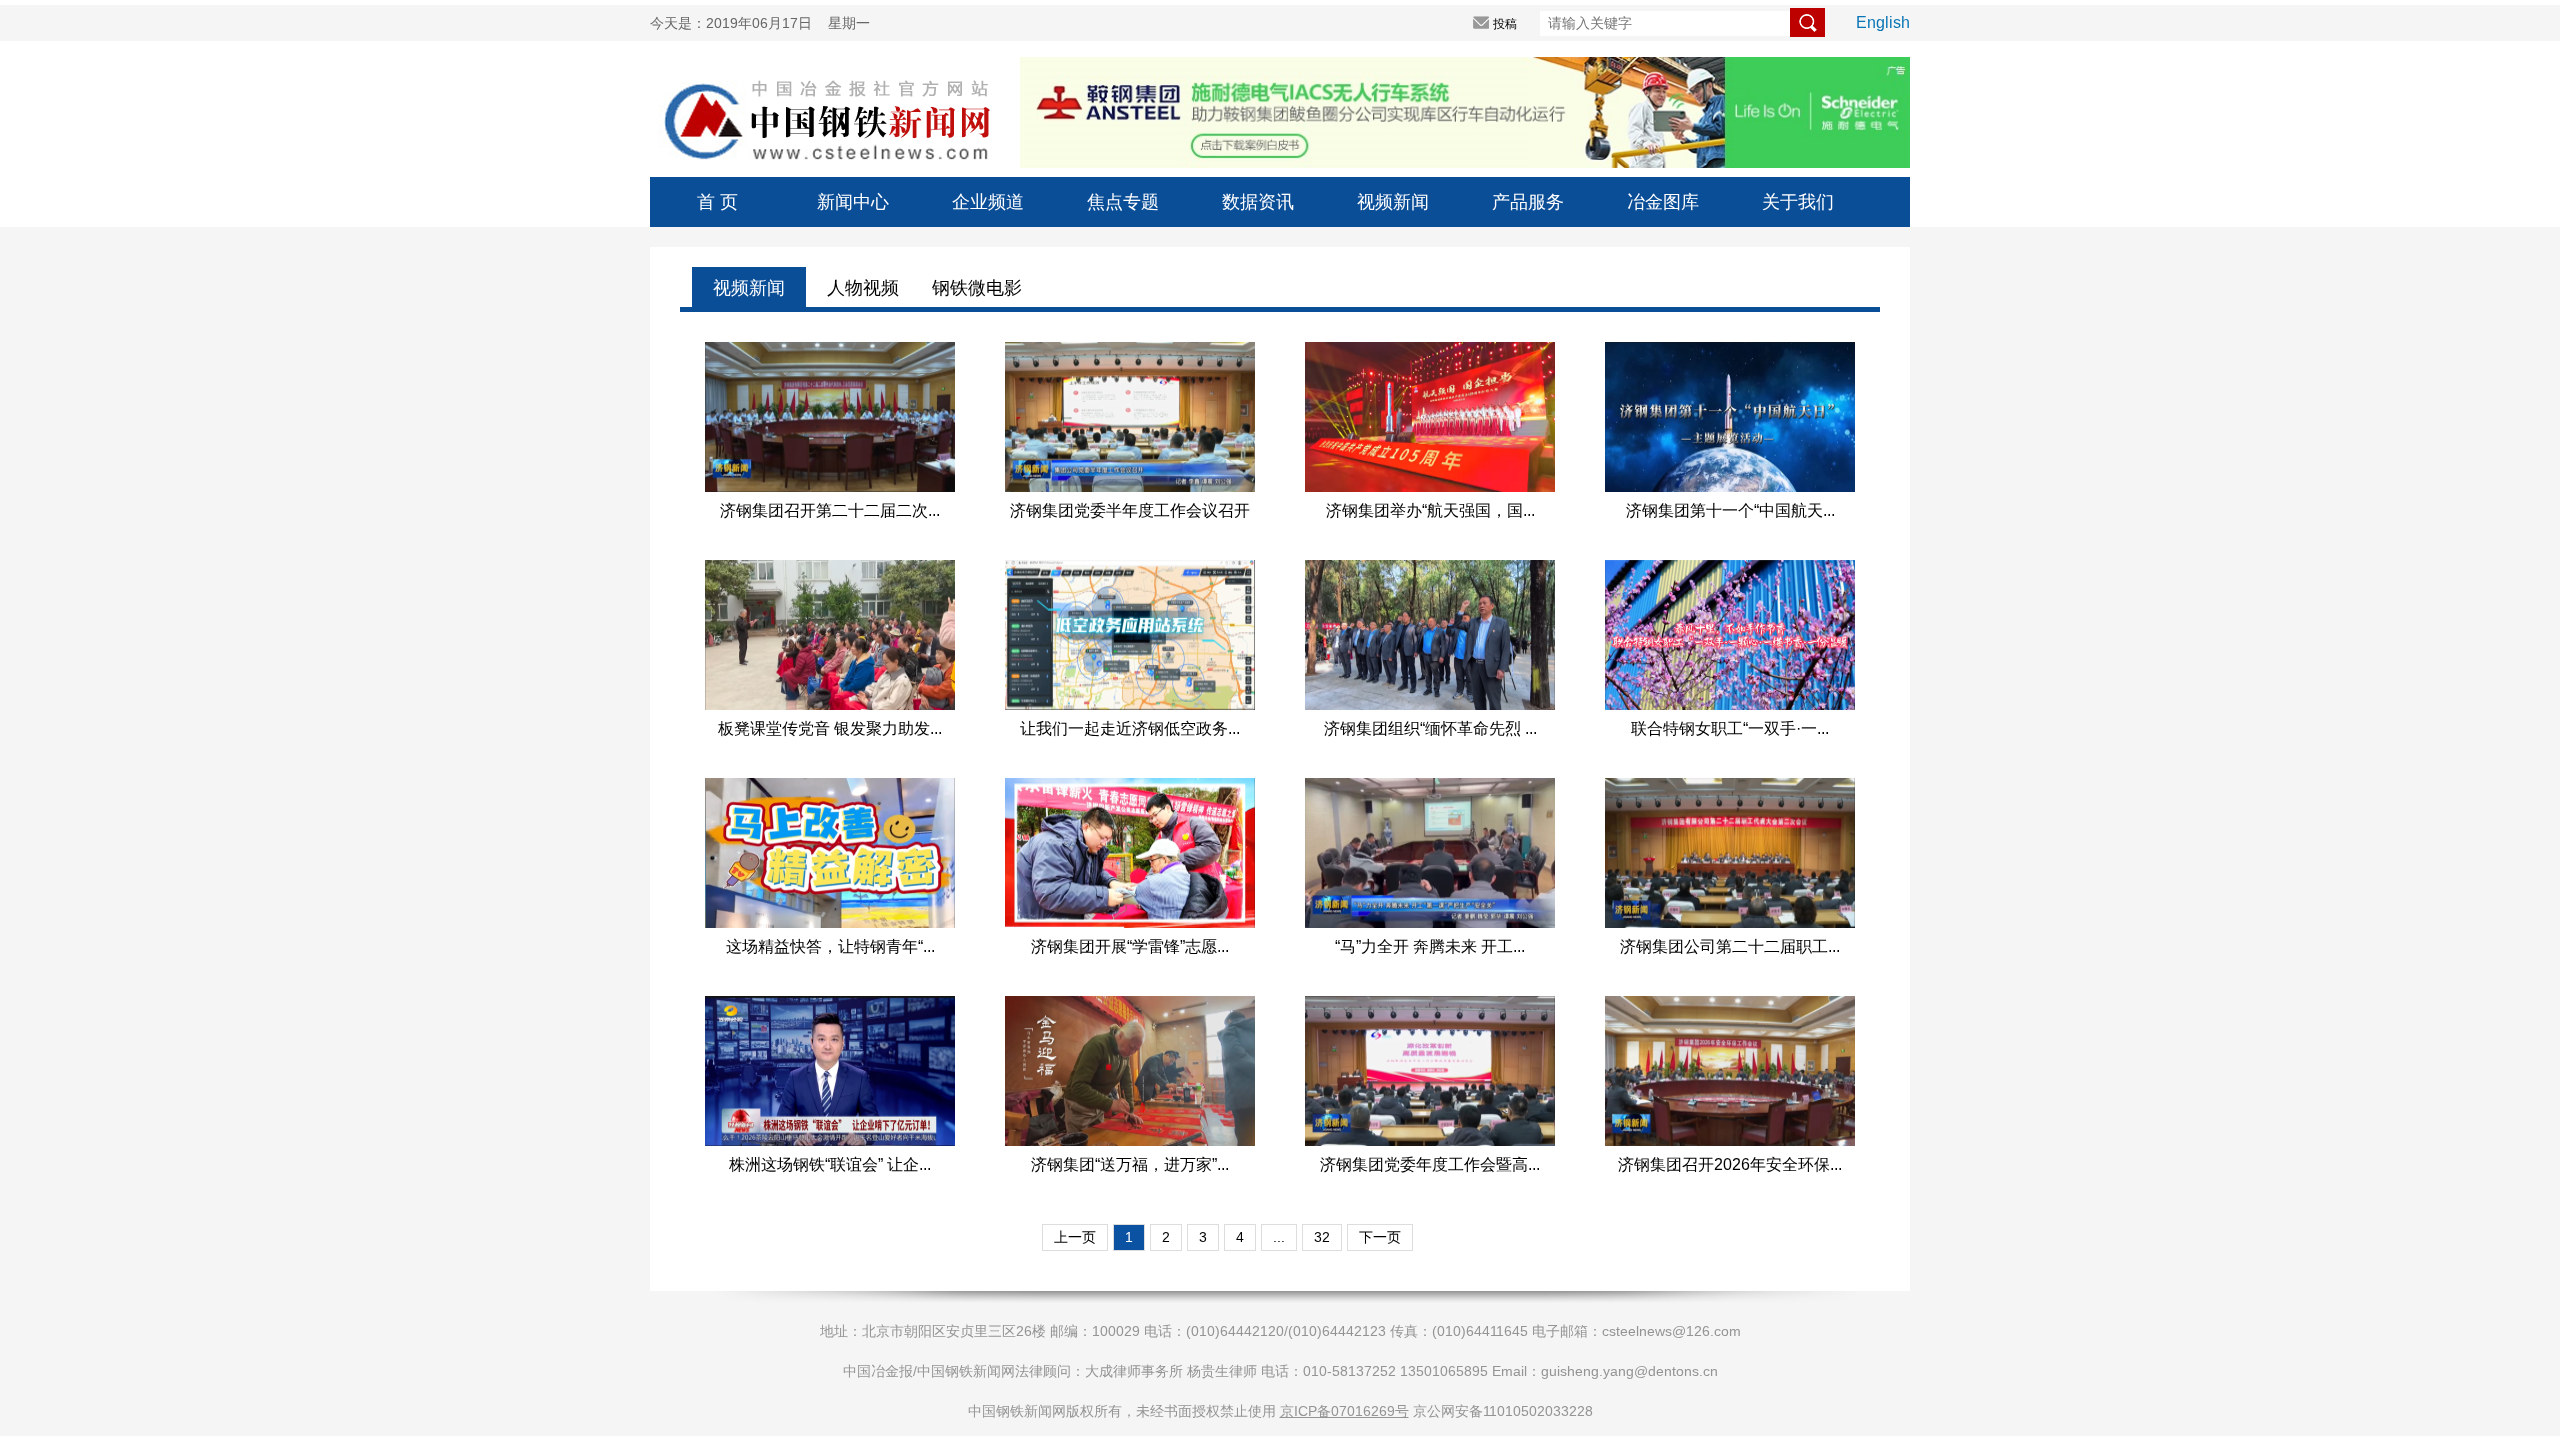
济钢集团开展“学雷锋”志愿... (1130, 946)
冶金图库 (1663, 202)
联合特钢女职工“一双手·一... (1730, 728)
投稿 (1505, 24)
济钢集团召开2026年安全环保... (1730, 1164)
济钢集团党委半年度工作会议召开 (1130, 510)
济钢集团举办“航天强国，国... (1430, 510)
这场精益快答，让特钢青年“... (830, 946)
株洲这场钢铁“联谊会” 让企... (830, 1164)
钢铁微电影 (977, 288)
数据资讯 (1258, 202)
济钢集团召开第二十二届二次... (830, 510)
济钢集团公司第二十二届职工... (1730, 946)
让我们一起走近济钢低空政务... (1130, 728)
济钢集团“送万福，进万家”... (1130, 1164)
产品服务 (1528, 202)
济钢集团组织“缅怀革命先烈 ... (1430, 728)
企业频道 (988, 202)
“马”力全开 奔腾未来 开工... (1430, 946)
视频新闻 (1393, 202)
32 (1322, 1237)
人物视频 (863, 288)
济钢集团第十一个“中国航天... (1730, 510)
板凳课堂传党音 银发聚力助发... (830, 728)
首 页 (717, 202)
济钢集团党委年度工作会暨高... (1430, 1164)
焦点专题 (1123, 202)
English (1883, 22)
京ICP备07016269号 (1344, 1411)
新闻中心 (853, 202)
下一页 (1380, 1237)
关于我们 (1798, 202)
